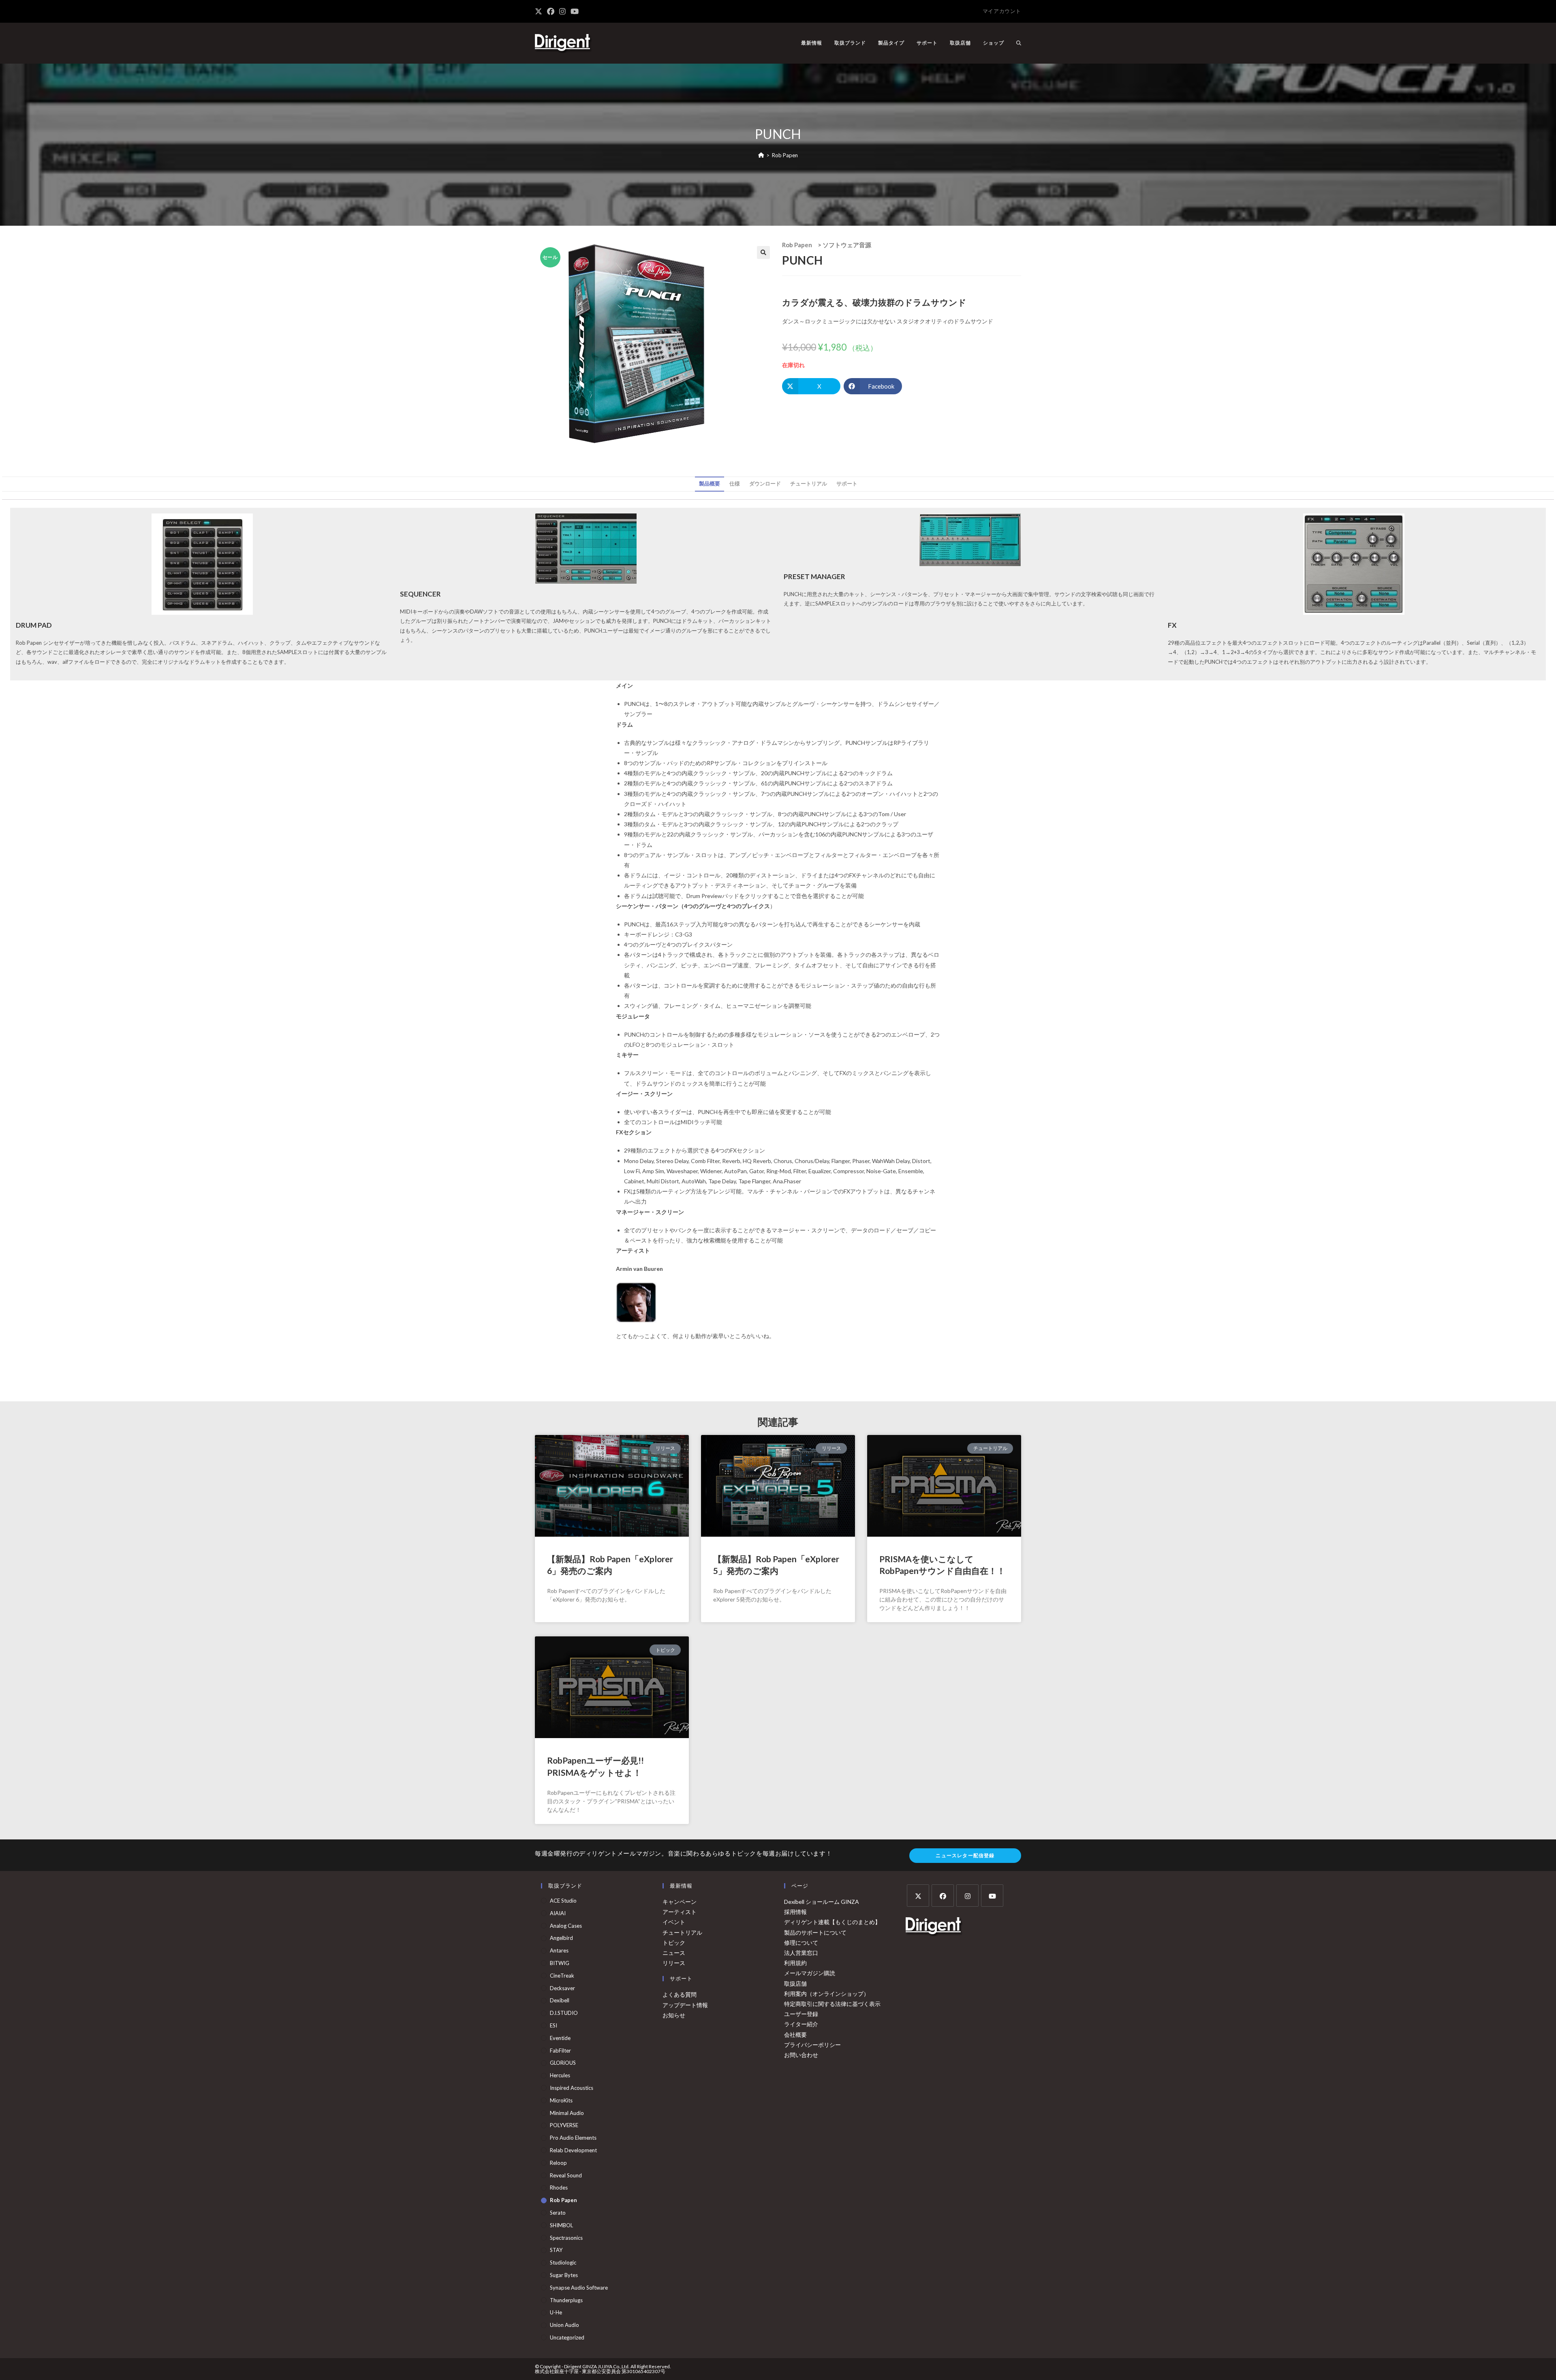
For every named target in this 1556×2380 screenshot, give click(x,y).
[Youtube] (992, 1896)
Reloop (558, 2163)
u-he (556, 2312)
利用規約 (795, 1963)
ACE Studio (563, 1901)
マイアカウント (1002, 11)
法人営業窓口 (801, 1953)
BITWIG (560, 1963)
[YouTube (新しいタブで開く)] (575, 11)
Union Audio (564, 2325)
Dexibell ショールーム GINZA (822, 1902)
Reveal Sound (566, 2175)
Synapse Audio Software (579, 2288)
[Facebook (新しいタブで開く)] (551, 11)
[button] (763, 252)
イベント (674, 1922)
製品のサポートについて (815, 1932)
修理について (801, 1943)
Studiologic (563, 2262)
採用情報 (795, 1912)
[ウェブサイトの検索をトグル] (1019, 43)
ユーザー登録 (801, 2014)
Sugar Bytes (564, 2275)
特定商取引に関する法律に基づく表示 (832, 2004)
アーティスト (680, 1912)
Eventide (560, 2038)
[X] (918, 1896)
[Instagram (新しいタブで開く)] (562, 11)
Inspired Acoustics (572, 2088)
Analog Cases (566, 1926)
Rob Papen (785, 155)
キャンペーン (680, 1902)
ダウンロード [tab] (765, 484)
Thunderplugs (566, 2300)
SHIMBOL (561, 2225)
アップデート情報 (685, 2005)
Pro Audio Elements (573, 2138)
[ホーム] (761, 155)
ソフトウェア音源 (847, 245)
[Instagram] (967, 1896)
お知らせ (674, 2015)
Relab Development (573, 2150)
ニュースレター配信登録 (965, 1855)
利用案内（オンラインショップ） (827, 1994)
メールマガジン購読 (810, 1973)
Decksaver (562, 1988)
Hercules (560, 2075)
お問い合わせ (801, 2055)
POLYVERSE (564, 2125)
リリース (674, 1963)
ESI (554, 2025)
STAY (556, 2250)
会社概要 (795, 2035)
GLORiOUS (563, 2063)
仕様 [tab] (735, 484)
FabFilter (560, 2051)
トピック (674, 1943)
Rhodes (559, 2188)
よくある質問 (680, 1994)
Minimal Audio (567, 2113)
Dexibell (560, 2000)
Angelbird (561, 1938)
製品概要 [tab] (710, 484)
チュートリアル (682, 1932)
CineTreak (562, 1976)
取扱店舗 (795, 1983)
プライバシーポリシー (812, 2045)
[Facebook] (943, 1896)
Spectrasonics (566, 2238)
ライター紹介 (801, 2024)
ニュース (674, 1953)
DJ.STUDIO (564, 2013)
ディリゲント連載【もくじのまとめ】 (832, 1922)
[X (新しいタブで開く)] (540, 11)
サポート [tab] (847, 484)
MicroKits (561, 2100)
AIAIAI (558, 1913)
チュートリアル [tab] (809, 484)
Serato (558, 2213)
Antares (559, 1950)
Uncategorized (567, 2337)
